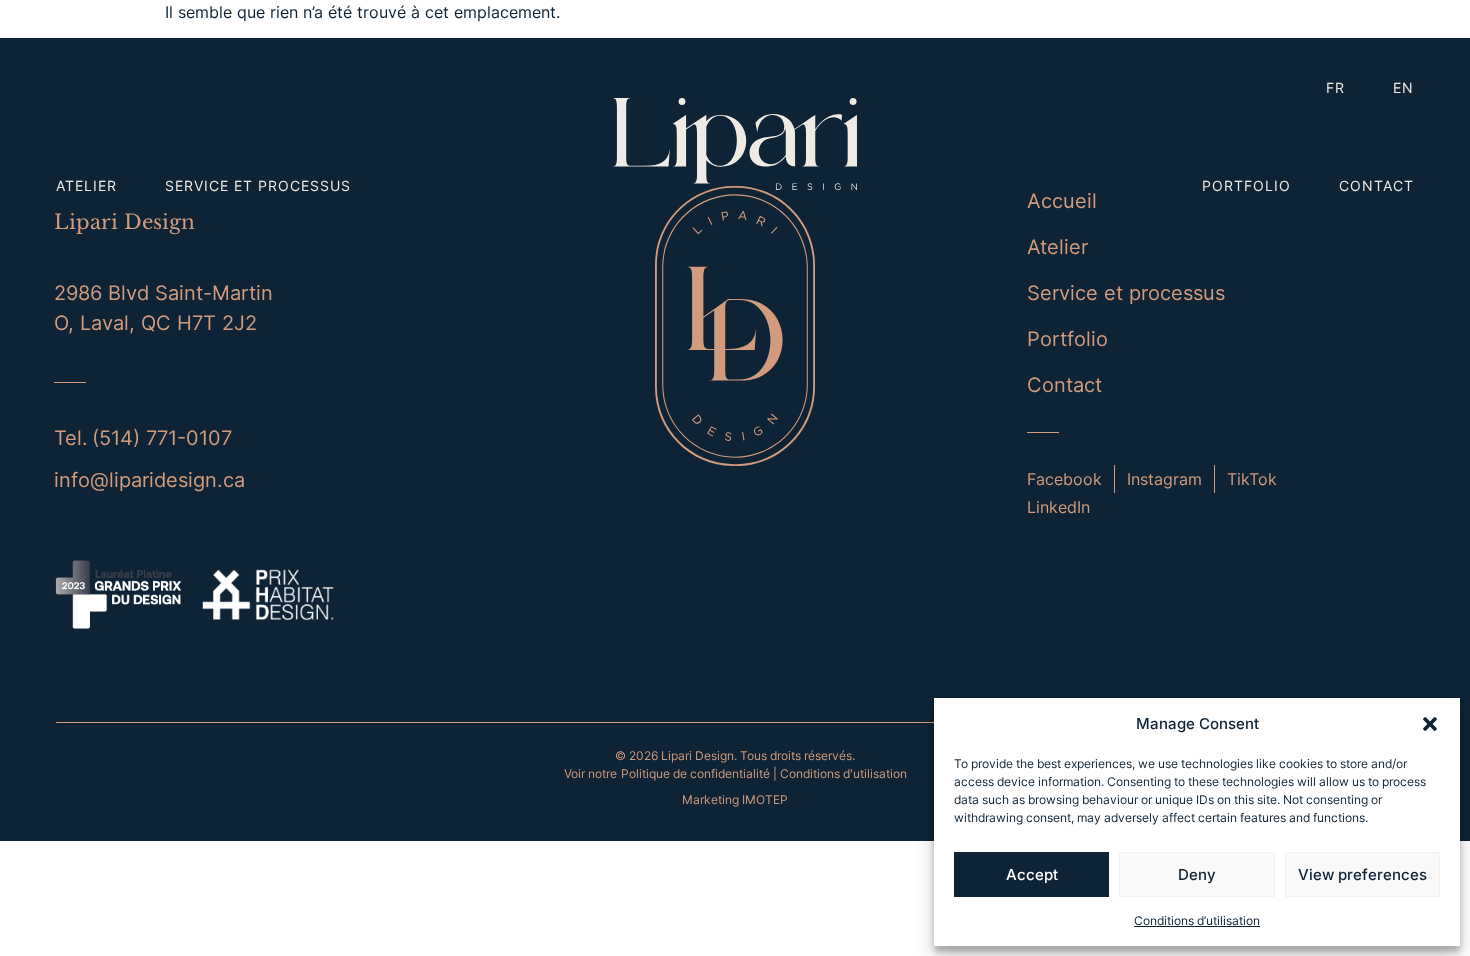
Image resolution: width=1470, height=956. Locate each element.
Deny (1197, 874)
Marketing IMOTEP (735, 799)
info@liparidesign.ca (149, 480)
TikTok (1252, 479)
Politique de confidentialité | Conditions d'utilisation (764, 773)
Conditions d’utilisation (1197, 920)
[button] (1430, 724)
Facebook (1064, 479)
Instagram (1164, 479)
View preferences (1362, 874)
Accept (1032, 874)
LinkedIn (1058, 507)
